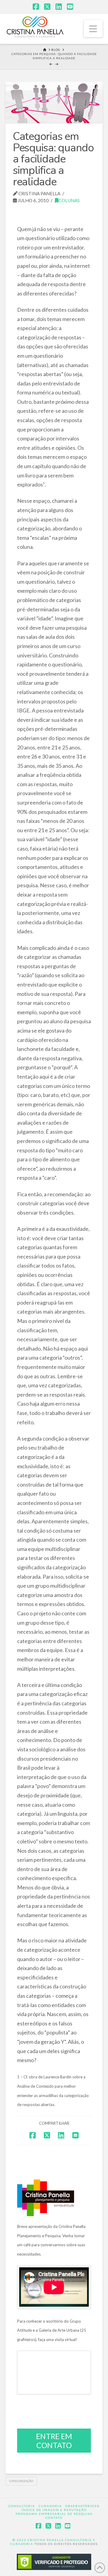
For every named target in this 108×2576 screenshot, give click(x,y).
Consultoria (22, 2506)
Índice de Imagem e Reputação (54, 2510)
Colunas (69, 200)
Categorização (21, 2481)
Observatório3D (82, 2506)
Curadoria (50, 2506)
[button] (93, 29)
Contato (54, 2518)
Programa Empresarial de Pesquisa (54, 2514)
